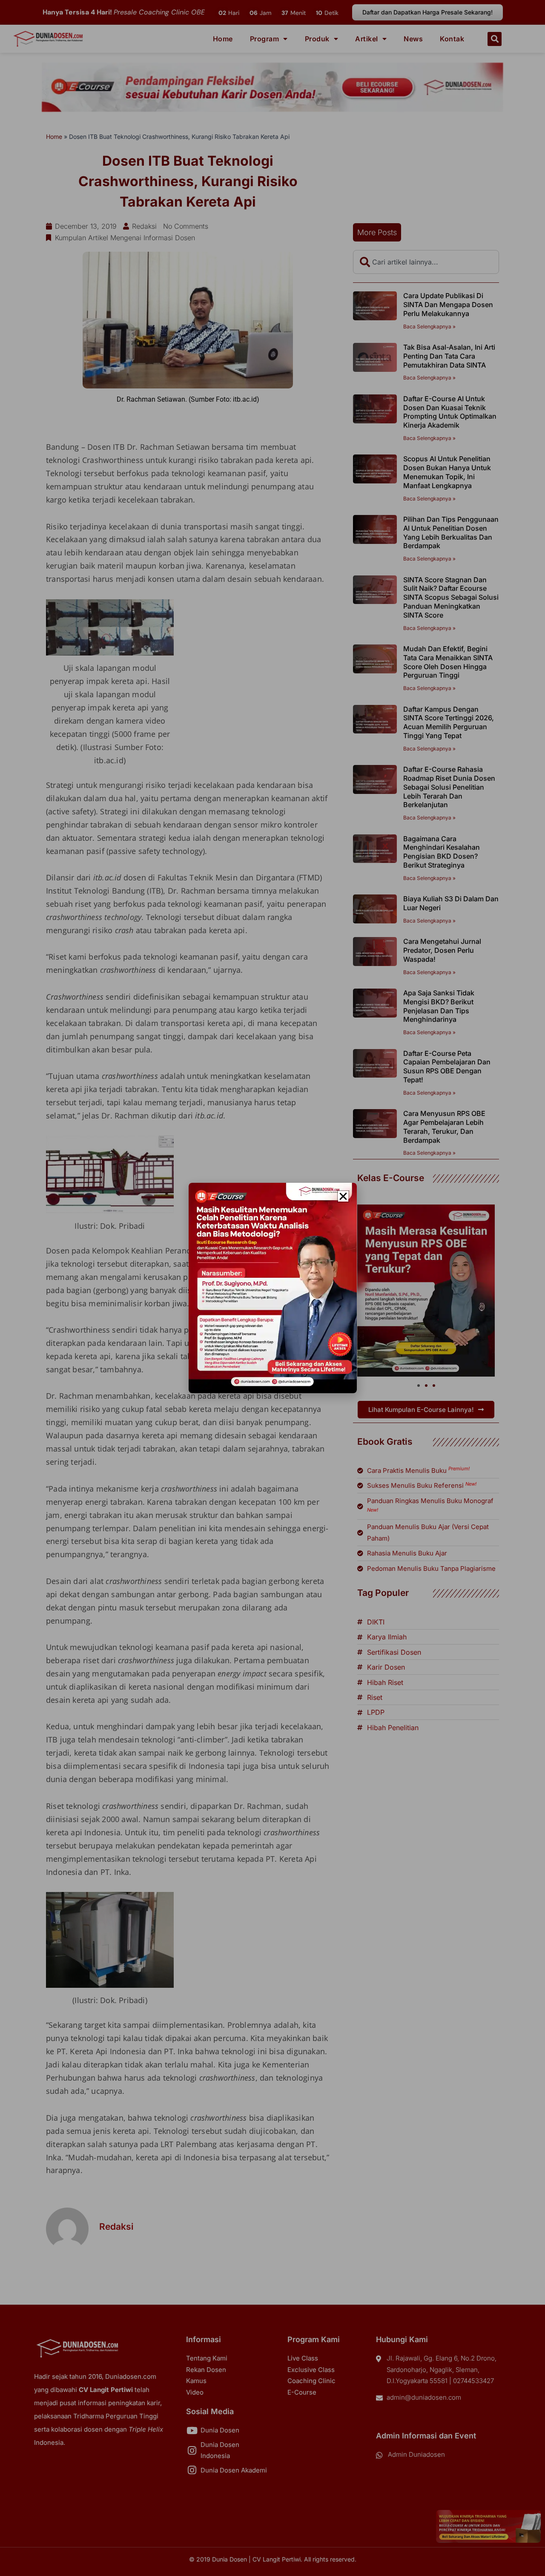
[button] (343, 1196)
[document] (272, 1288)
